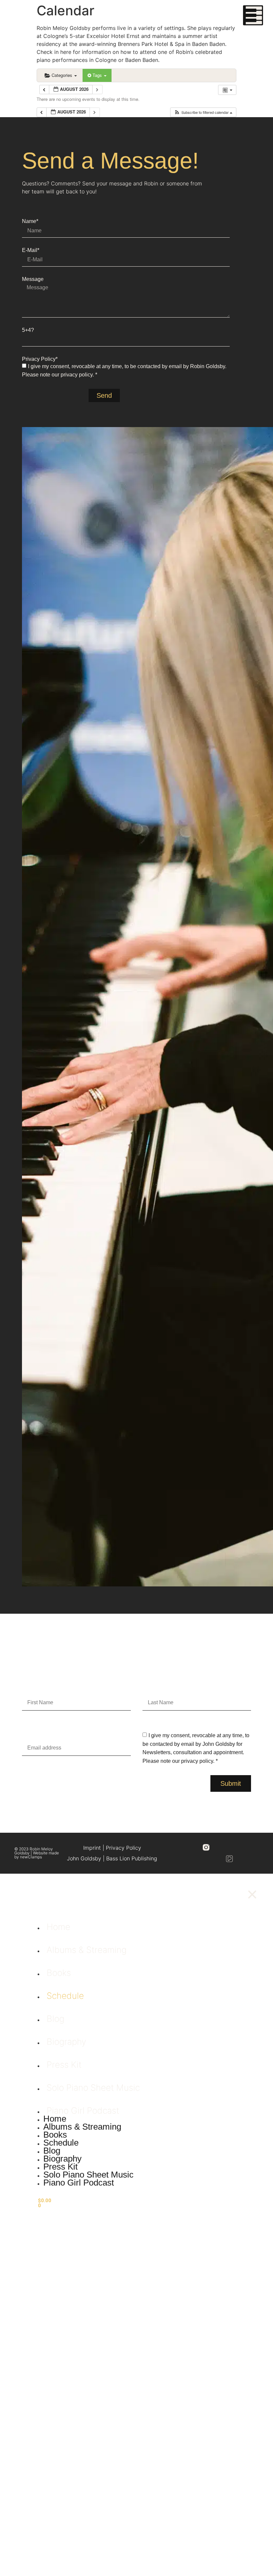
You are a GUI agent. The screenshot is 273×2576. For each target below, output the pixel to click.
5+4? (28, 330)
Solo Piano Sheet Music (93, 2088)
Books (59, 1973)
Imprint (92, 1848)
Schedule (65, 1996)
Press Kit (64, 2065)
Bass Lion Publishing (132, 1858)
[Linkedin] (241, 1847)
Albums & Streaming (87, 1950)
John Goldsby (84, 1858)
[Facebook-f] (218, 1847)
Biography (66, 2042)
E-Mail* (31, 250)
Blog (55, 2019)
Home (58, 1927)
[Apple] (218, 1859)
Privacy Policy (124, 1848)
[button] (203, 112)
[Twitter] (229, 1847)
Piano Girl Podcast (83, 2110)
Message (33, 279)
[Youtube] (253, 1847)
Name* (30, 221)
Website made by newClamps (37, 1855)
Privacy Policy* (40, 359)
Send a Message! (110, 160)
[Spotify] (206, 1859)
